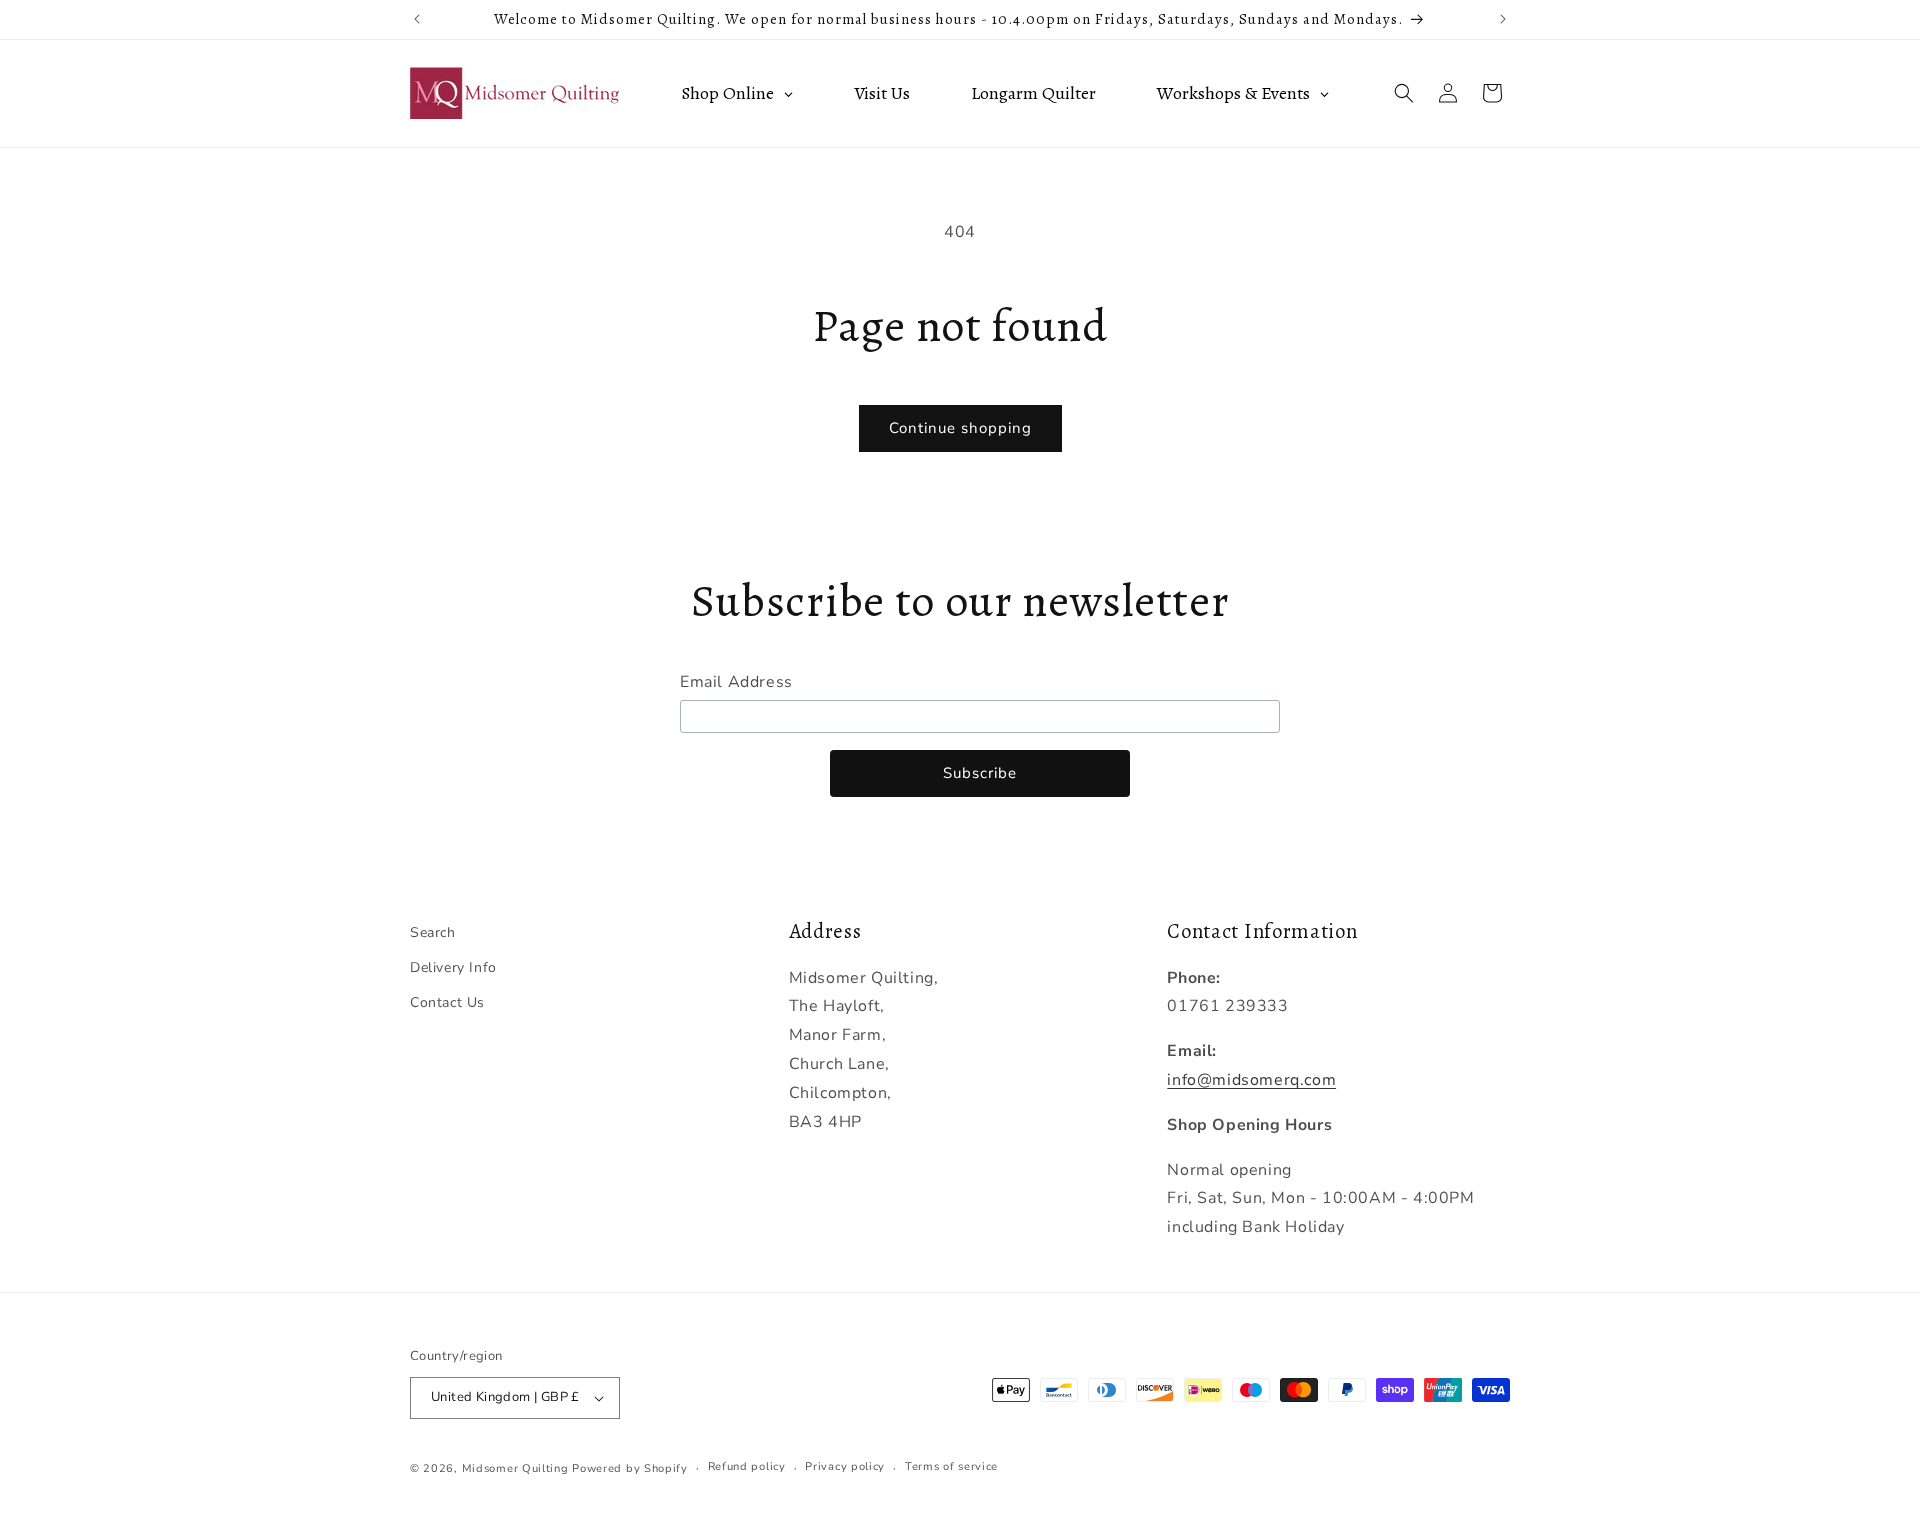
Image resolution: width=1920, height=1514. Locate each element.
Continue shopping (960, 428)
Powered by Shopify (630, 1468)
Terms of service (951, 1466)
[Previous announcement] (417, 19)
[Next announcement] (1503, 19)
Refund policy (747, 1466)
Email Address (736, 682)
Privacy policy (845, 1466)
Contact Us (447, 1002)
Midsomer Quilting (515, 1468)
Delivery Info (453, 967)
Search (433, 932)
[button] (1404, 93)
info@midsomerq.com (1251, 1080)
